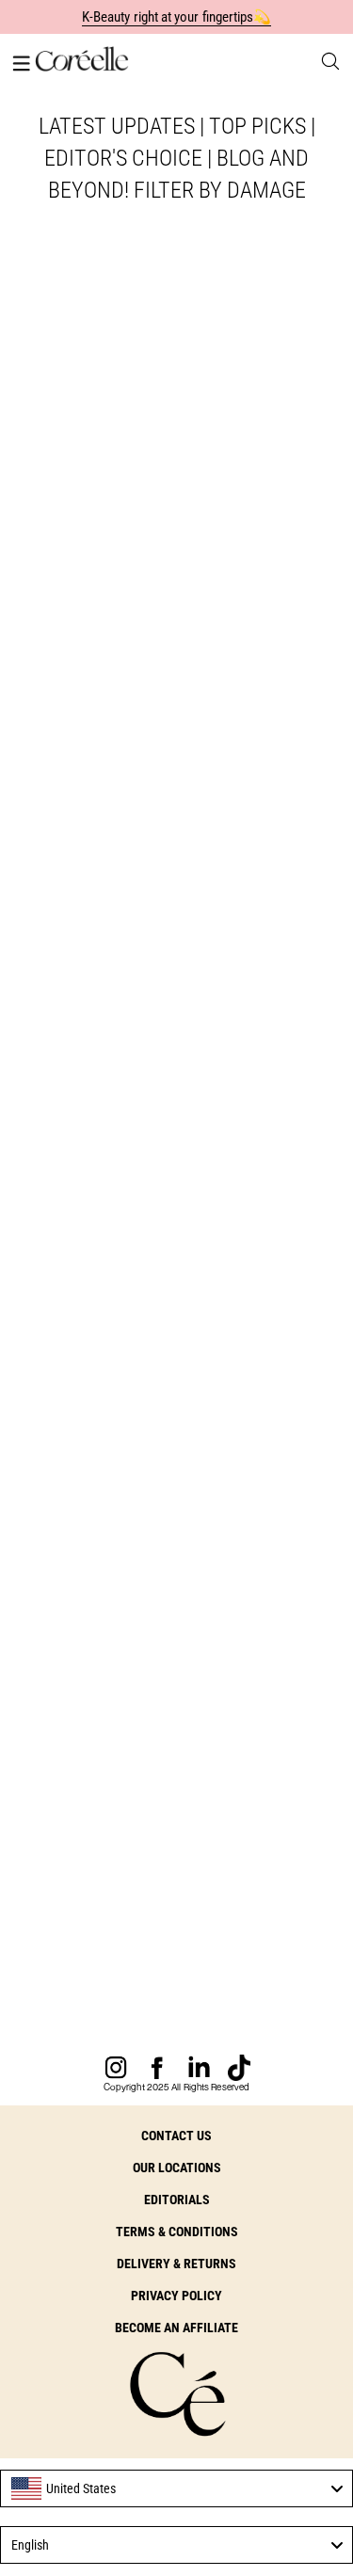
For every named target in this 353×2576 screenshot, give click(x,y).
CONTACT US (176, 2136)
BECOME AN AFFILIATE (176, 2328)
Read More (52, 612)
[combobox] (176, 2488)
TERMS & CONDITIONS (177, 2232)
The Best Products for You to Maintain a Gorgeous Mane (169, 1010)
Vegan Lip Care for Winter (115, 578)
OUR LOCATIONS (177, 2168)
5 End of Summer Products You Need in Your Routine (166, 1976)
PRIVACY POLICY (176, 2296)
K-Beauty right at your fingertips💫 (176, 17)
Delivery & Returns (176, 2264)
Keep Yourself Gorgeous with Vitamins (162, 1544)
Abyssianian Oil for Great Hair (176, 1127)
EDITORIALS (177, 2200)
